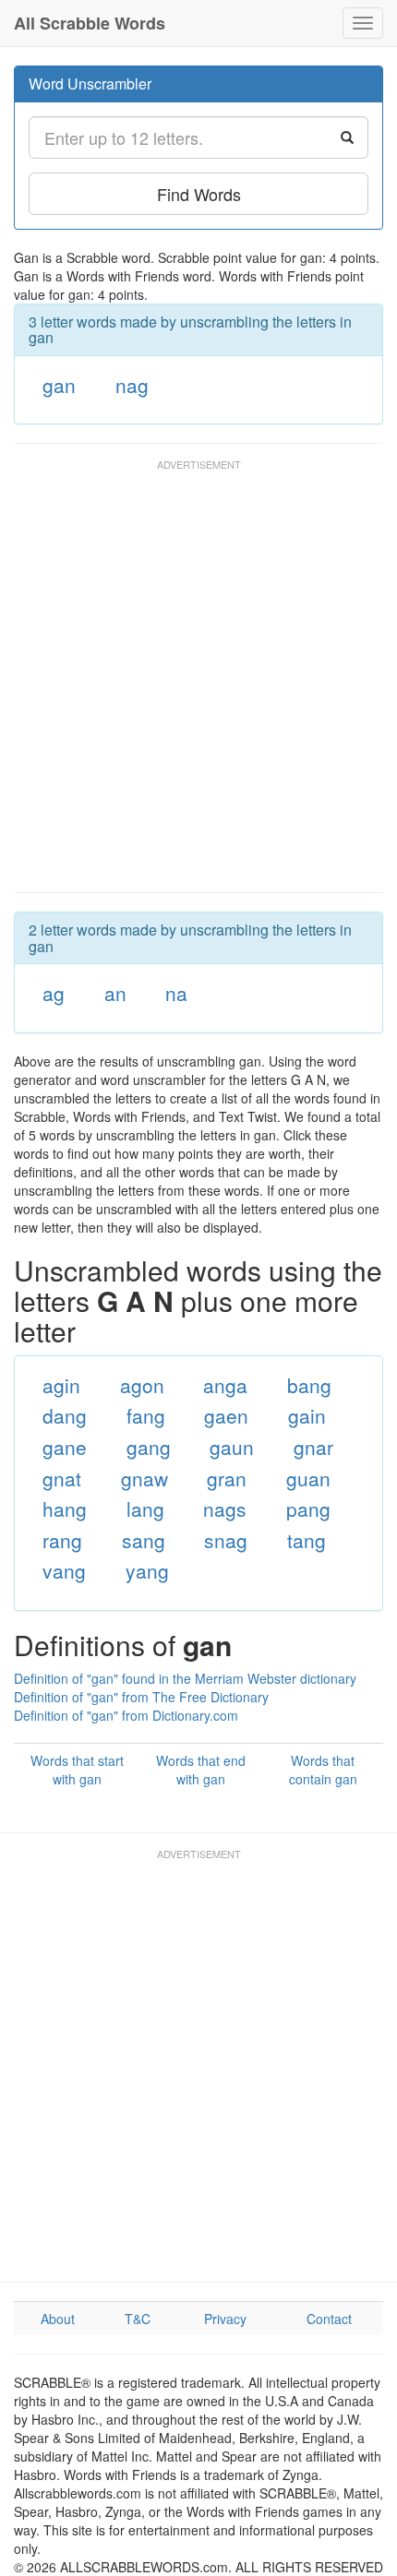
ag (54, 993)
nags (225, 1509)
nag (132, 385)
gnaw (144, 1478)
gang (149, 1447)
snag (226, 1540)
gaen (226, 1415)
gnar (313, 1447)
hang (65, 1509)
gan (59, 385)
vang (64, 1570)
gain (307, 1415)
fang (146, 1415)
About (58, 2319)
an (115, 993)
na (176, 993)
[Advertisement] (198, 685)
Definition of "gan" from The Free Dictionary (141, 1697)
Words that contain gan (323, 1770)
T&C (138, 2319)
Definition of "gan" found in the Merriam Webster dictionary (185, 1678)
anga (225, 1385)
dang (65, 1415)
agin (61, 1385)
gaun (232, 1447)
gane (65, 1447)
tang (307, 1540)
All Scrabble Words (90, 23)
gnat (62, 1478)
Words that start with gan (77, 1770)
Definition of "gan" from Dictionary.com (126, 1715)
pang (308, 1509)
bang (309, 1385)
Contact (329, 2319)
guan (308, 1478)
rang (62, 1540)
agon (142, 1385)
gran (227, 1478)
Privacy (225, 2319)
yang (147, 1570)
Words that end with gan (201, 1770)
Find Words (199, 194)
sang (144, 1540)
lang (145, 1509)
